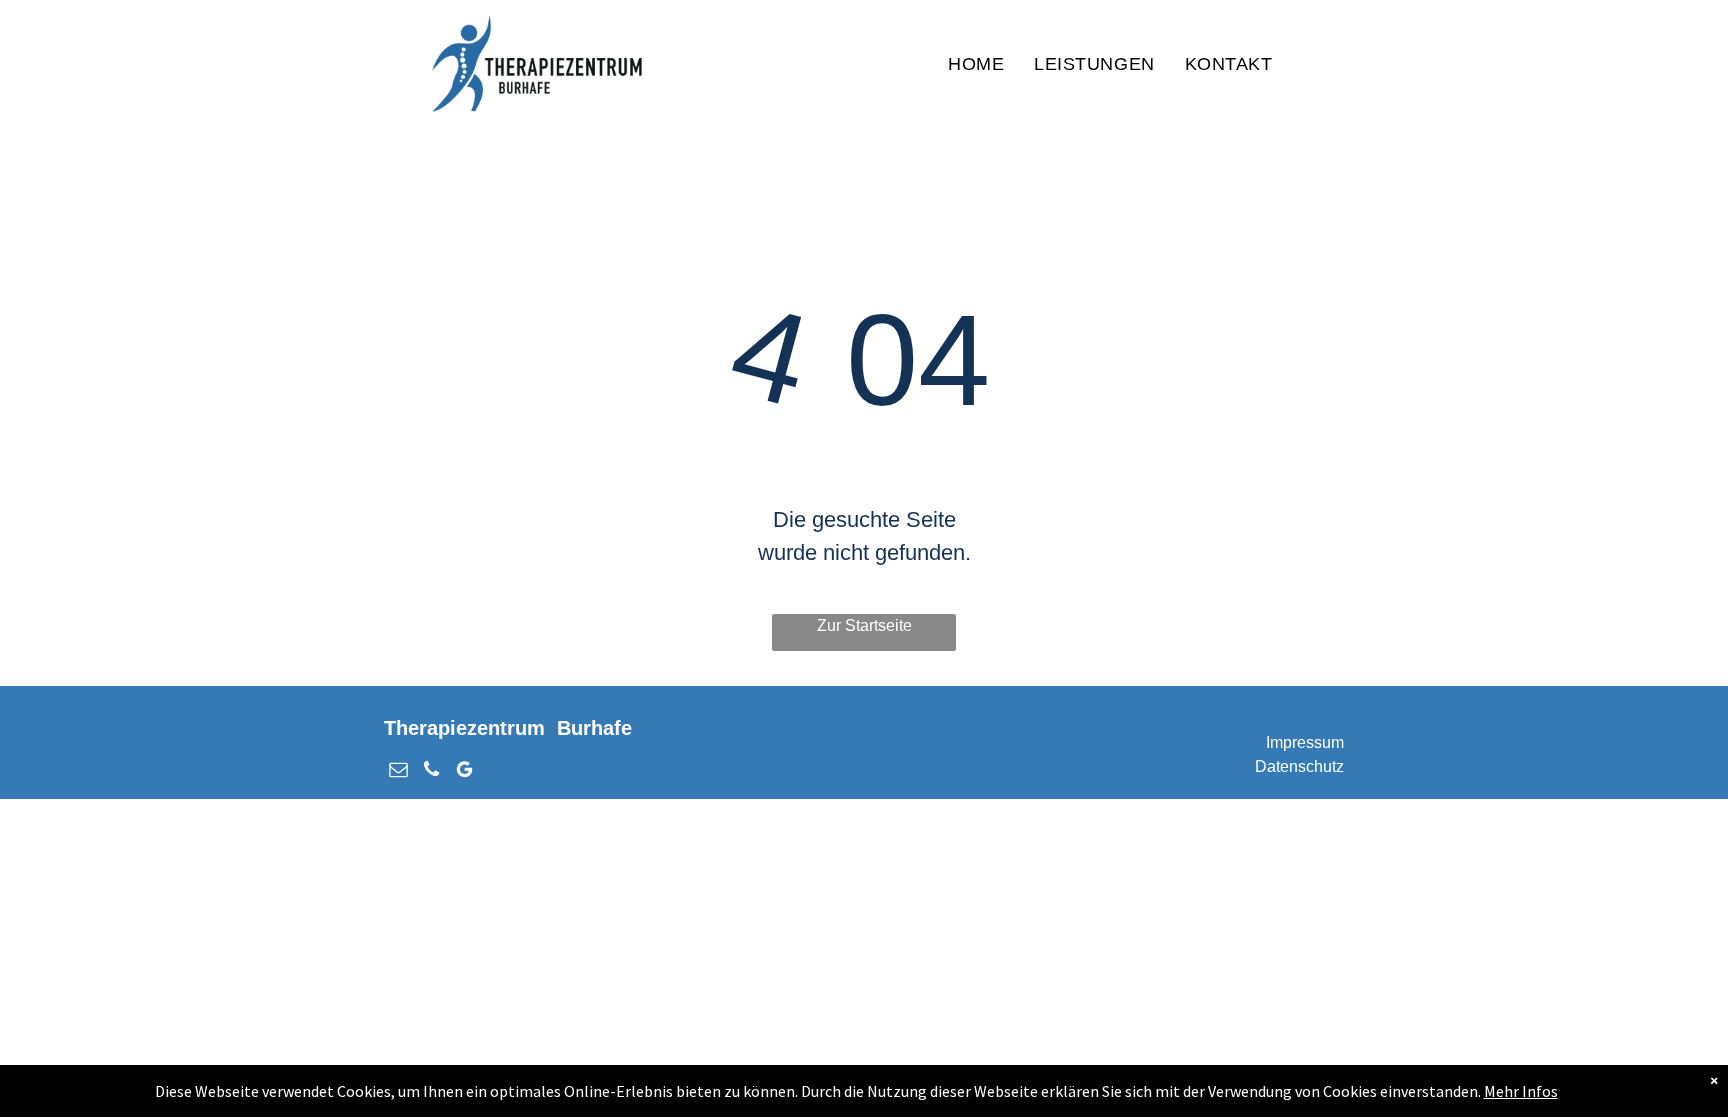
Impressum (1305, 742)
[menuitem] (976, 64)
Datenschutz (1299, 766)
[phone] (431, 772)
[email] (398, 772)
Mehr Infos (1521, 1091)
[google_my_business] (464, 772)
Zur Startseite (864, 625)
